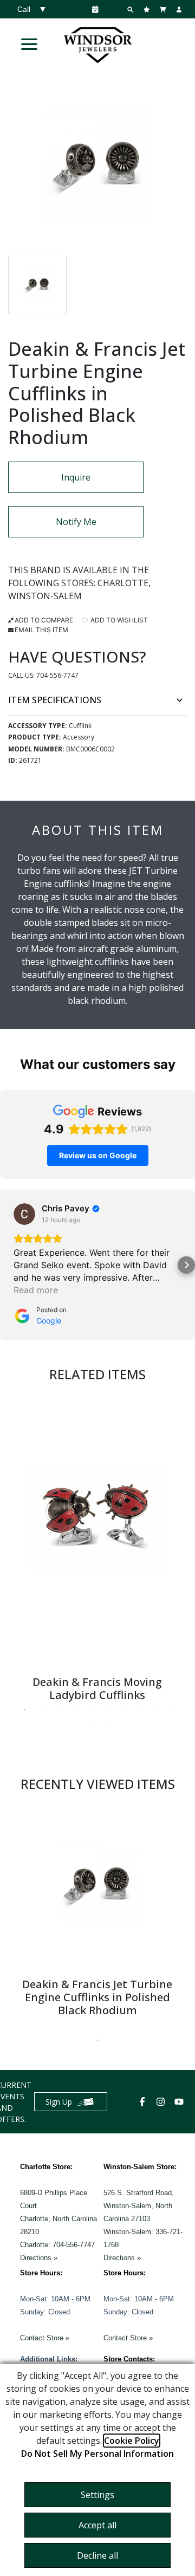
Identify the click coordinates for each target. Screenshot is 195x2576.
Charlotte (123, 583)
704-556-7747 (57, 675)
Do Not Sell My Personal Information (97, 2454)
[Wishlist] (148, 9)
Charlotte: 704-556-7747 (57, 2245)
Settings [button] (97, 2495)
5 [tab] (89, 1710)
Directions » (39, 2258)
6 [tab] (106, 1710)
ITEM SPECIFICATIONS (55, 700)
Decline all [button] (97, 2555)
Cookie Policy (132, 2441)
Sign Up (59, 2102)
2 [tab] (41, 1710)
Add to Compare (44, 620)
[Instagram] (162, 2102)
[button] (29, 44)
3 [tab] (57, 1710)
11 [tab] (89, 1725)
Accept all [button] (97, 2525)
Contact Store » (45, 2338)
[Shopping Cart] (164, 9)
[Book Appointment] (93, 9)
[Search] (132, 9)
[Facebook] (144, 2102)
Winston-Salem (45, 596)
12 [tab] (106, 1725)
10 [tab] (171, 1710)
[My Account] (180, 9)
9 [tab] (154, 1710)
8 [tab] (138, 1710)
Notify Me (76, 522)
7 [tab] (122, 1710)
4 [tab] (73, 1710)
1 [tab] (24, 1710)
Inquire (76, 477)
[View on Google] (24, 1214)
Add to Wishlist (118, 620)
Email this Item (41, 630)
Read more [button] (36, 1290)
